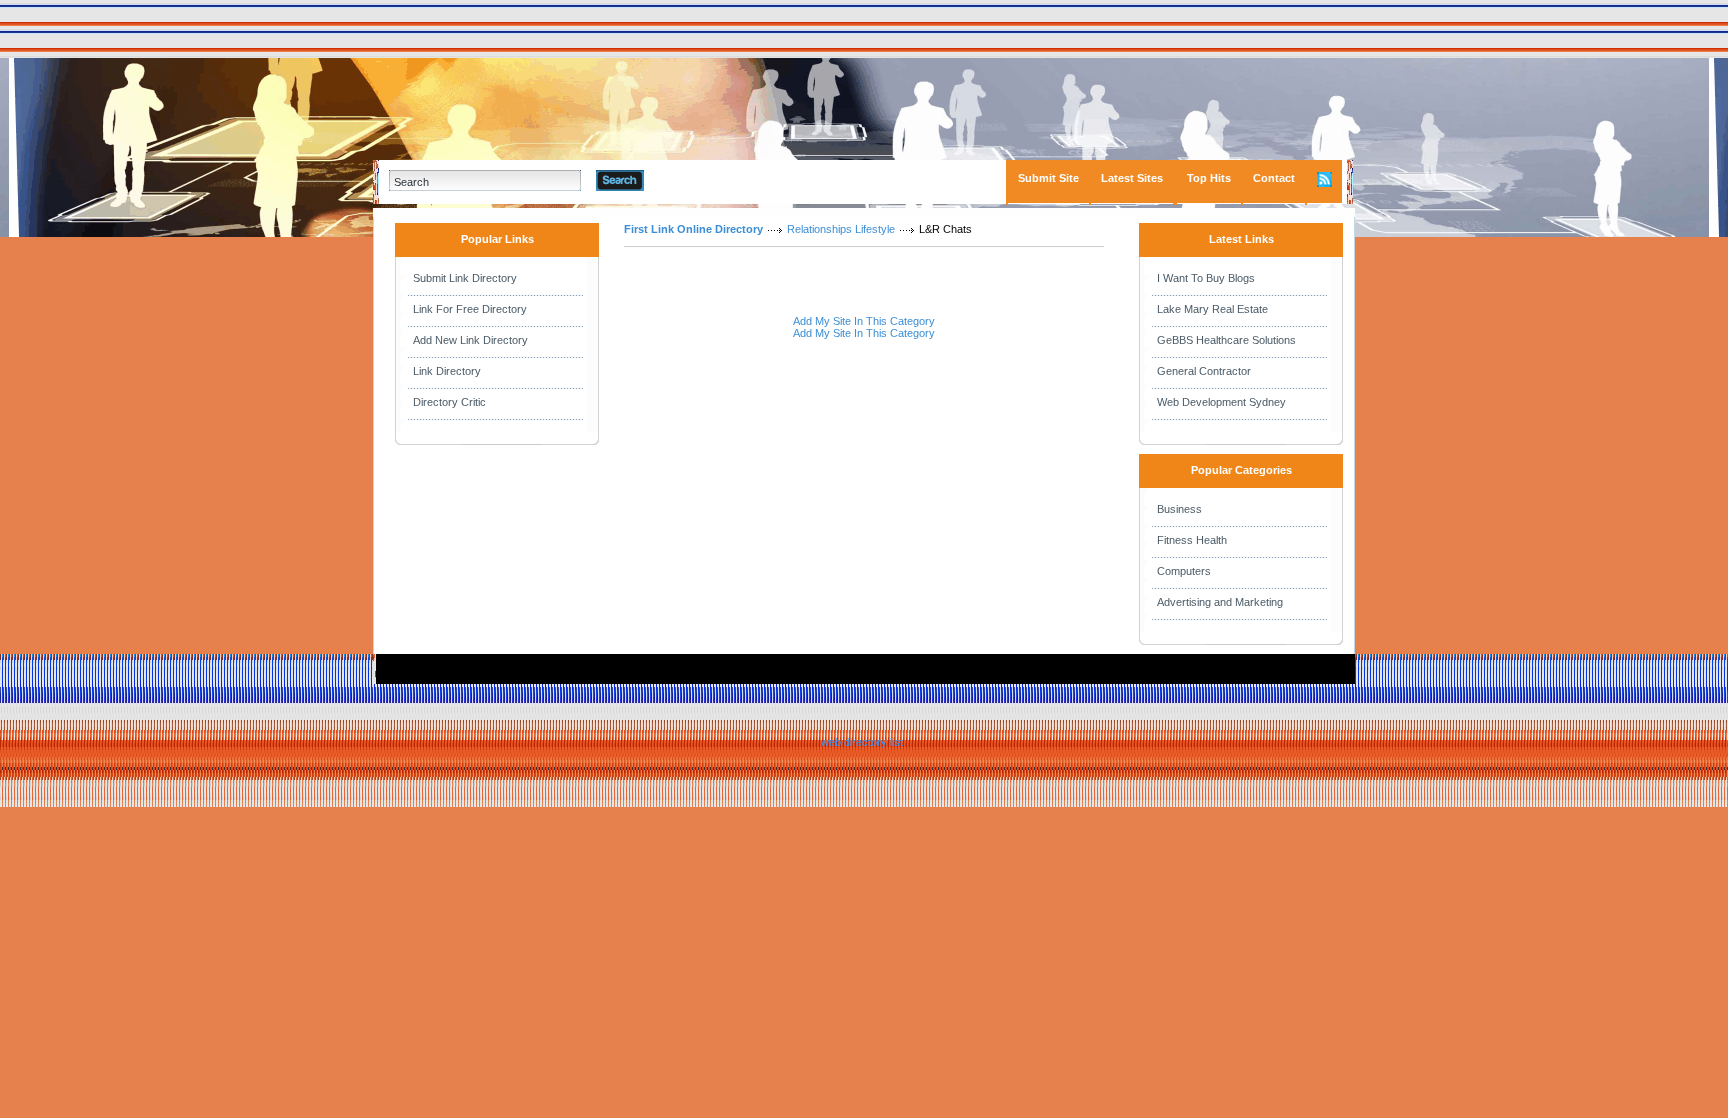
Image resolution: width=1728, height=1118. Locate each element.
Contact (1274, 178)
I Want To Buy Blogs (1206, 278)
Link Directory (447, 371)
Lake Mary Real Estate (1212, 309)
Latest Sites (1132, 178)
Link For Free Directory (470, 309)
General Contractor (1204, 371)
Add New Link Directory (470, 340)
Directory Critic (449, 402)
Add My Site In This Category (864, 321)
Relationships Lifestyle (841, 229)
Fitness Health (1192, 540)
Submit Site (1048, 178)
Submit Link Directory (465, 278)
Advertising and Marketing (1220, 602)
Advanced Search (695, 180)
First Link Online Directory (693, 229)
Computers (1184, 571)
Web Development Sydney (1221, 402)
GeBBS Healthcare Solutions (1226, 340)
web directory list (862, 742)
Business (1179, 509)
